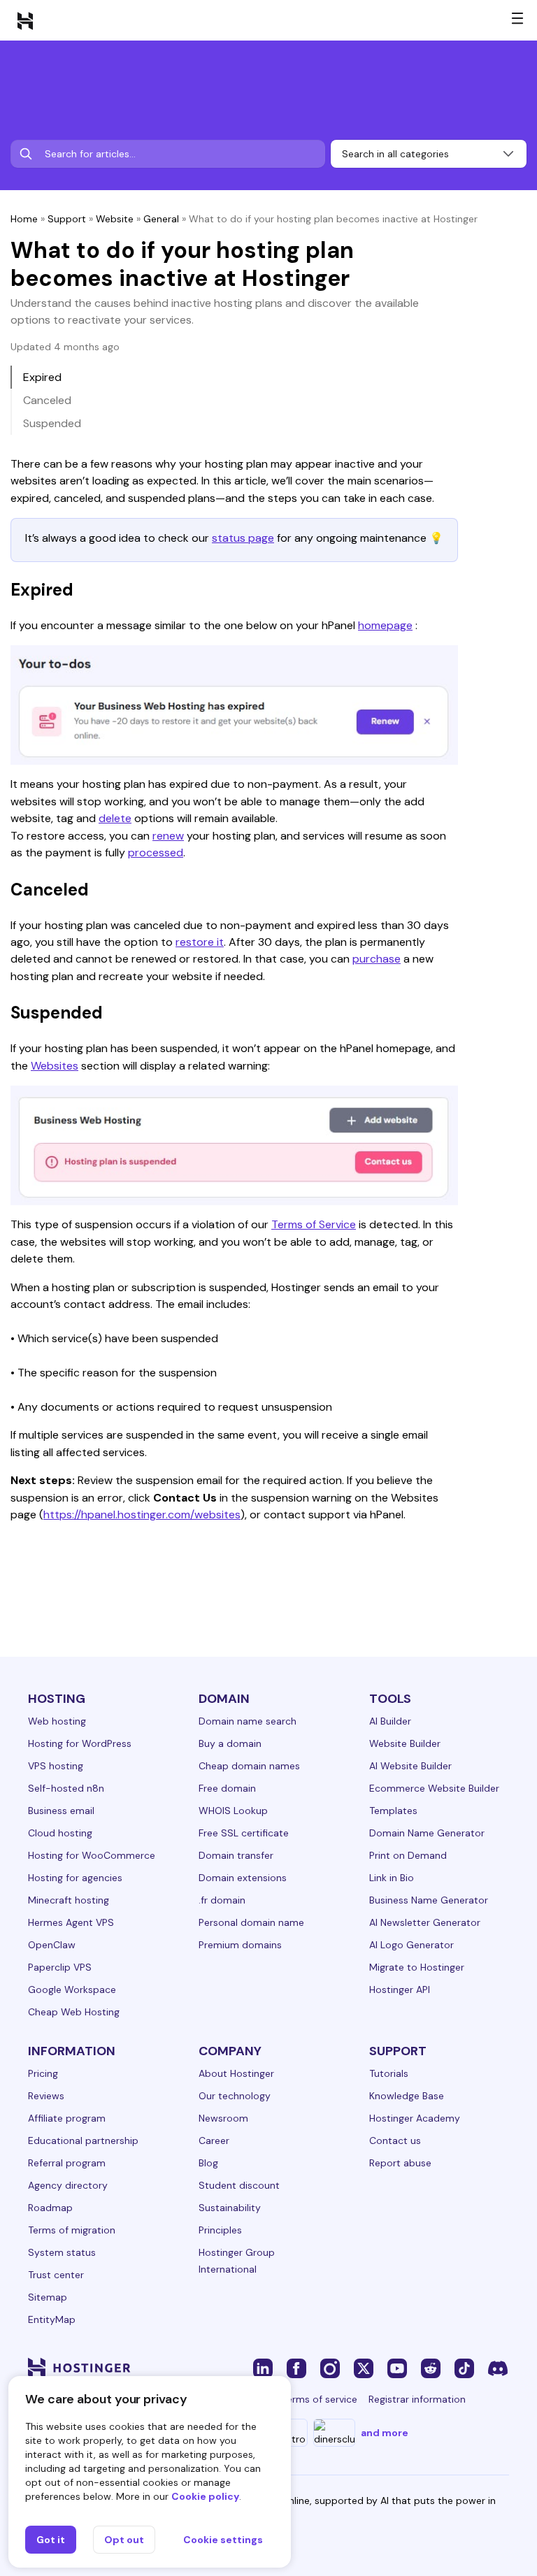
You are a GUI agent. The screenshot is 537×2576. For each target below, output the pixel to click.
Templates (393, 1811)
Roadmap (50, 2208)
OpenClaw (52, 1945)
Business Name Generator (429, 1900)
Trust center (56, 2275)
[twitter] (364, 2368)
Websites (55, 1066)
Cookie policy (205, 2496)
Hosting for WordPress (80, 1743)
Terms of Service (314, 1224)
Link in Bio (392, 1878)
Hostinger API (400, 1989)
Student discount (239, 2185)
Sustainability (230, 2208)
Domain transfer (236, 1855)
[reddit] (431, 2368)
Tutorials (389, 2073)
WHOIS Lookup (233, 1811)
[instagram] (330, 2368)
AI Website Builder (410, 1766)
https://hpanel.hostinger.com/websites (142, 1514)
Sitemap (48, 2297)
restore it (200, 942)
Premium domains (240, 1945)
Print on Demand (408, 1855)
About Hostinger (236, 2073)
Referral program (67, 2163)
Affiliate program (67, 2118)
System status (62, 2252)
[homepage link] (25, 20)
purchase (377, 959)
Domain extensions (243, 1878)
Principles (220, 2230)
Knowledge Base (407, 2096)
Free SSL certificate (244, 1833)
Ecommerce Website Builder (434, 1788)
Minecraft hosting (69, 1900)
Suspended (52, 423)
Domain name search (248, 1721)
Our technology (235, 2096)
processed (156, 852)
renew (168, 836)
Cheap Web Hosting (74, 2012)
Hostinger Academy (415, 2118)
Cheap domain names (249, 1766)
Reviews (46, 2096)
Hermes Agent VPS (71, 1922)
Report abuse (400, 2163)
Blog (208, 2163)
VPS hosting (56, 1766)
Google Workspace (72, 1989)
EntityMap (52, 2319)
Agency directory (68, 2185)
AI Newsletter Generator (425, 1922)
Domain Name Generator (427, 1833)
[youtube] (397, 2368)
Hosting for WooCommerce (92, 1855)
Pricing (43, 2073)
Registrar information (417, 2399)
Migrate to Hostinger (417, 1967)
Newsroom (223, 2118)
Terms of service (320, 2399)
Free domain (227, 1788)
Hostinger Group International (237, 2261)
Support (67, 219)
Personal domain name (251, 1922)
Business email (61, 1811)
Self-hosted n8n (66, 1788)
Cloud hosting (60, 1833)
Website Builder (405, 1743)
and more (385, 2433)
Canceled (47, 400)
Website (115, 219)
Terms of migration (72, 2230)
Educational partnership (83, 2140)
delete (115, 818)
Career (214, 2140)
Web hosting (57, 1721)
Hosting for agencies (75, 1878)
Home (24, 219)
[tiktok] (464, 2368)
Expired (42, 377)
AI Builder (390, 1721)
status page (243, 538)
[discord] (498, 2368)
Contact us (395, 2140)
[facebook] (296, 2368)
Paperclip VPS (60, 1967)
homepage (385, 625)
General (161, 219)
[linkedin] (263, 2368)
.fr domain (222, 1900)
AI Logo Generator (411, 1945)
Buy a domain (230, 1743)
